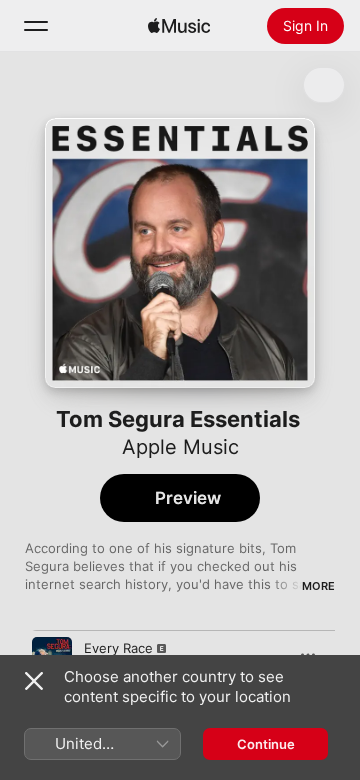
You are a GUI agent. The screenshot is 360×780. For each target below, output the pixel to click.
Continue (266, 744)
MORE (318, 586)
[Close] (34, 681)
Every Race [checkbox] (118, 648)
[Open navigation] (36, 26)
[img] (179, 26)
